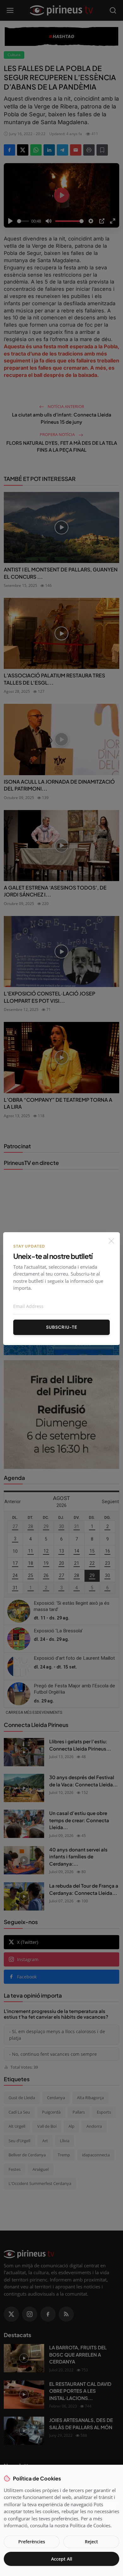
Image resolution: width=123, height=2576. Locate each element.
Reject (91, 2542)
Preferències (32, 2542)
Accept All (62, 2559)
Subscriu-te (62, 1327)
